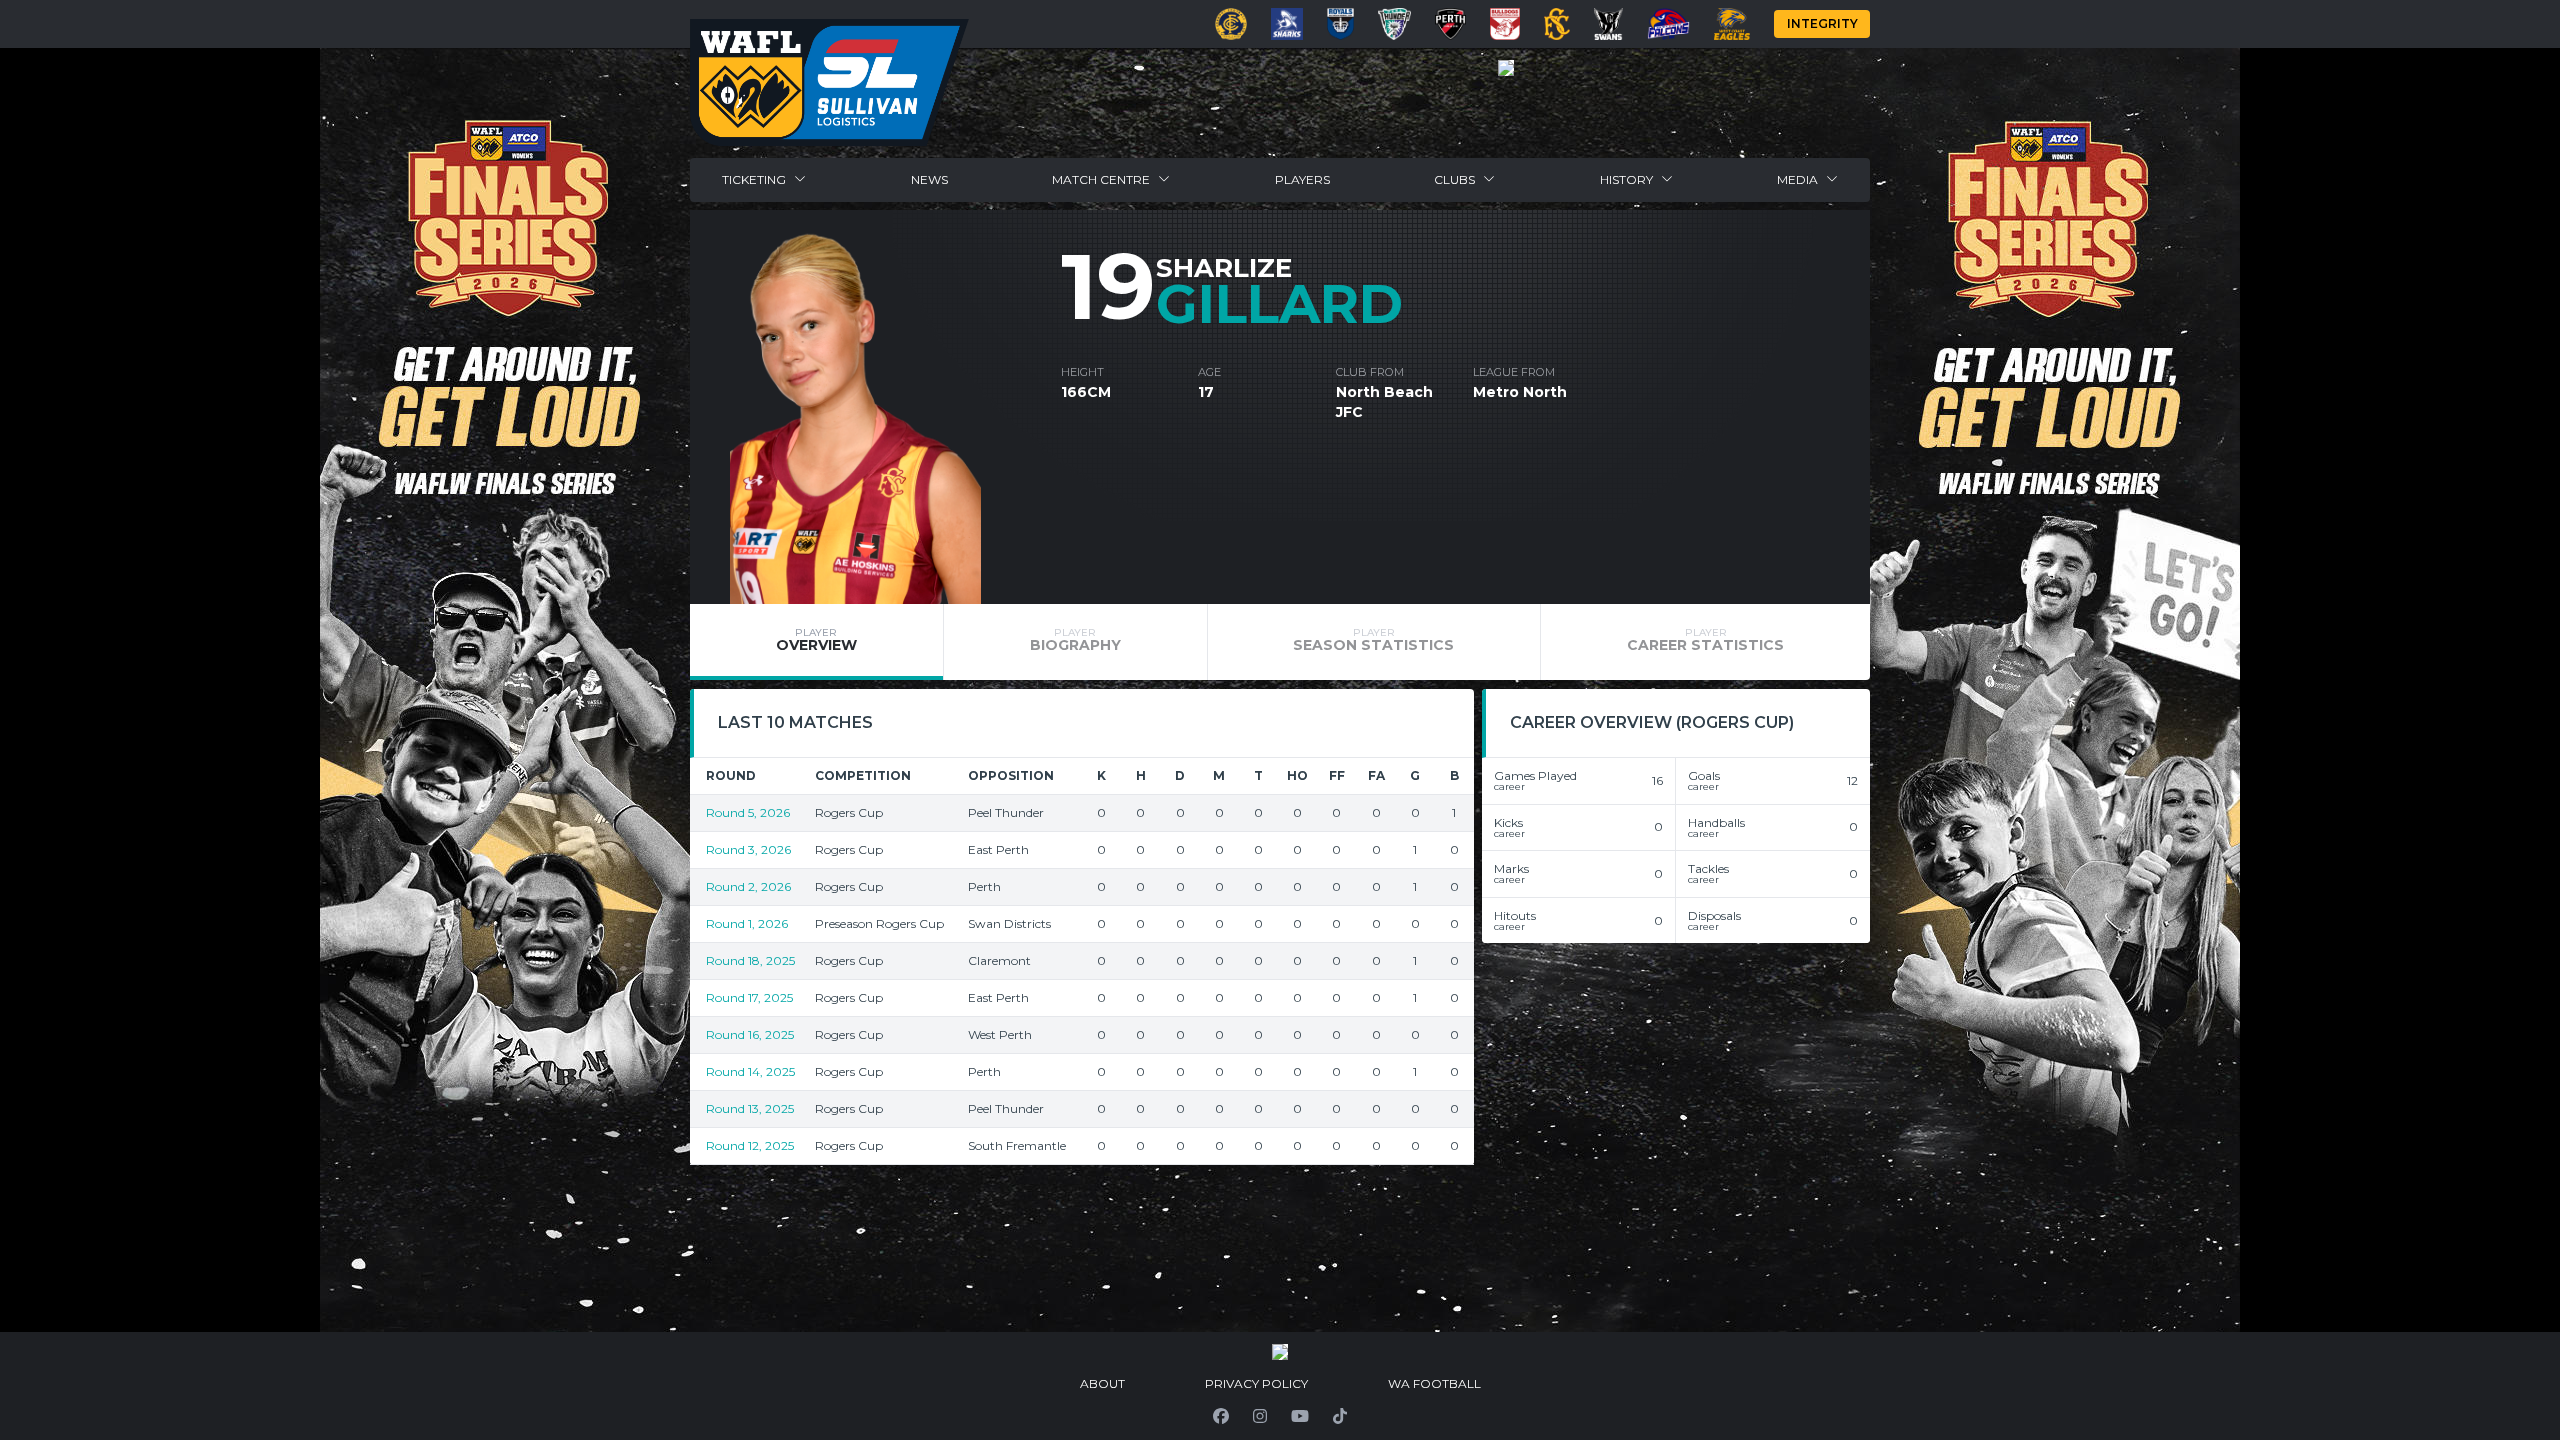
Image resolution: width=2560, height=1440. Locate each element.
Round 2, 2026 (748, 886)
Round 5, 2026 (748, 812)
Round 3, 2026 (748, 849)
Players (1302, 179)
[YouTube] (1300, 1416)
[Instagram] (1260, 1416)
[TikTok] (1340, 1416)
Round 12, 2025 (750, 1145)
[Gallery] (1506, 68)
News (929, 179)
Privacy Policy (1256, 1383)
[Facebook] (1221, 1416)
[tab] (816, 642)
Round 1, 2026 (747, 923)
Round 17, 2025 (749, 997)
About (1102, 1383)
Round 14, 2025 (750, 1071)
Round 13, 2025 (750, 1108)
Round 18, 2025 (750, 960)
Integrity (1822, 23)
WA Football (1434, 1383)
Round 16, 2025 (750, 1034)
